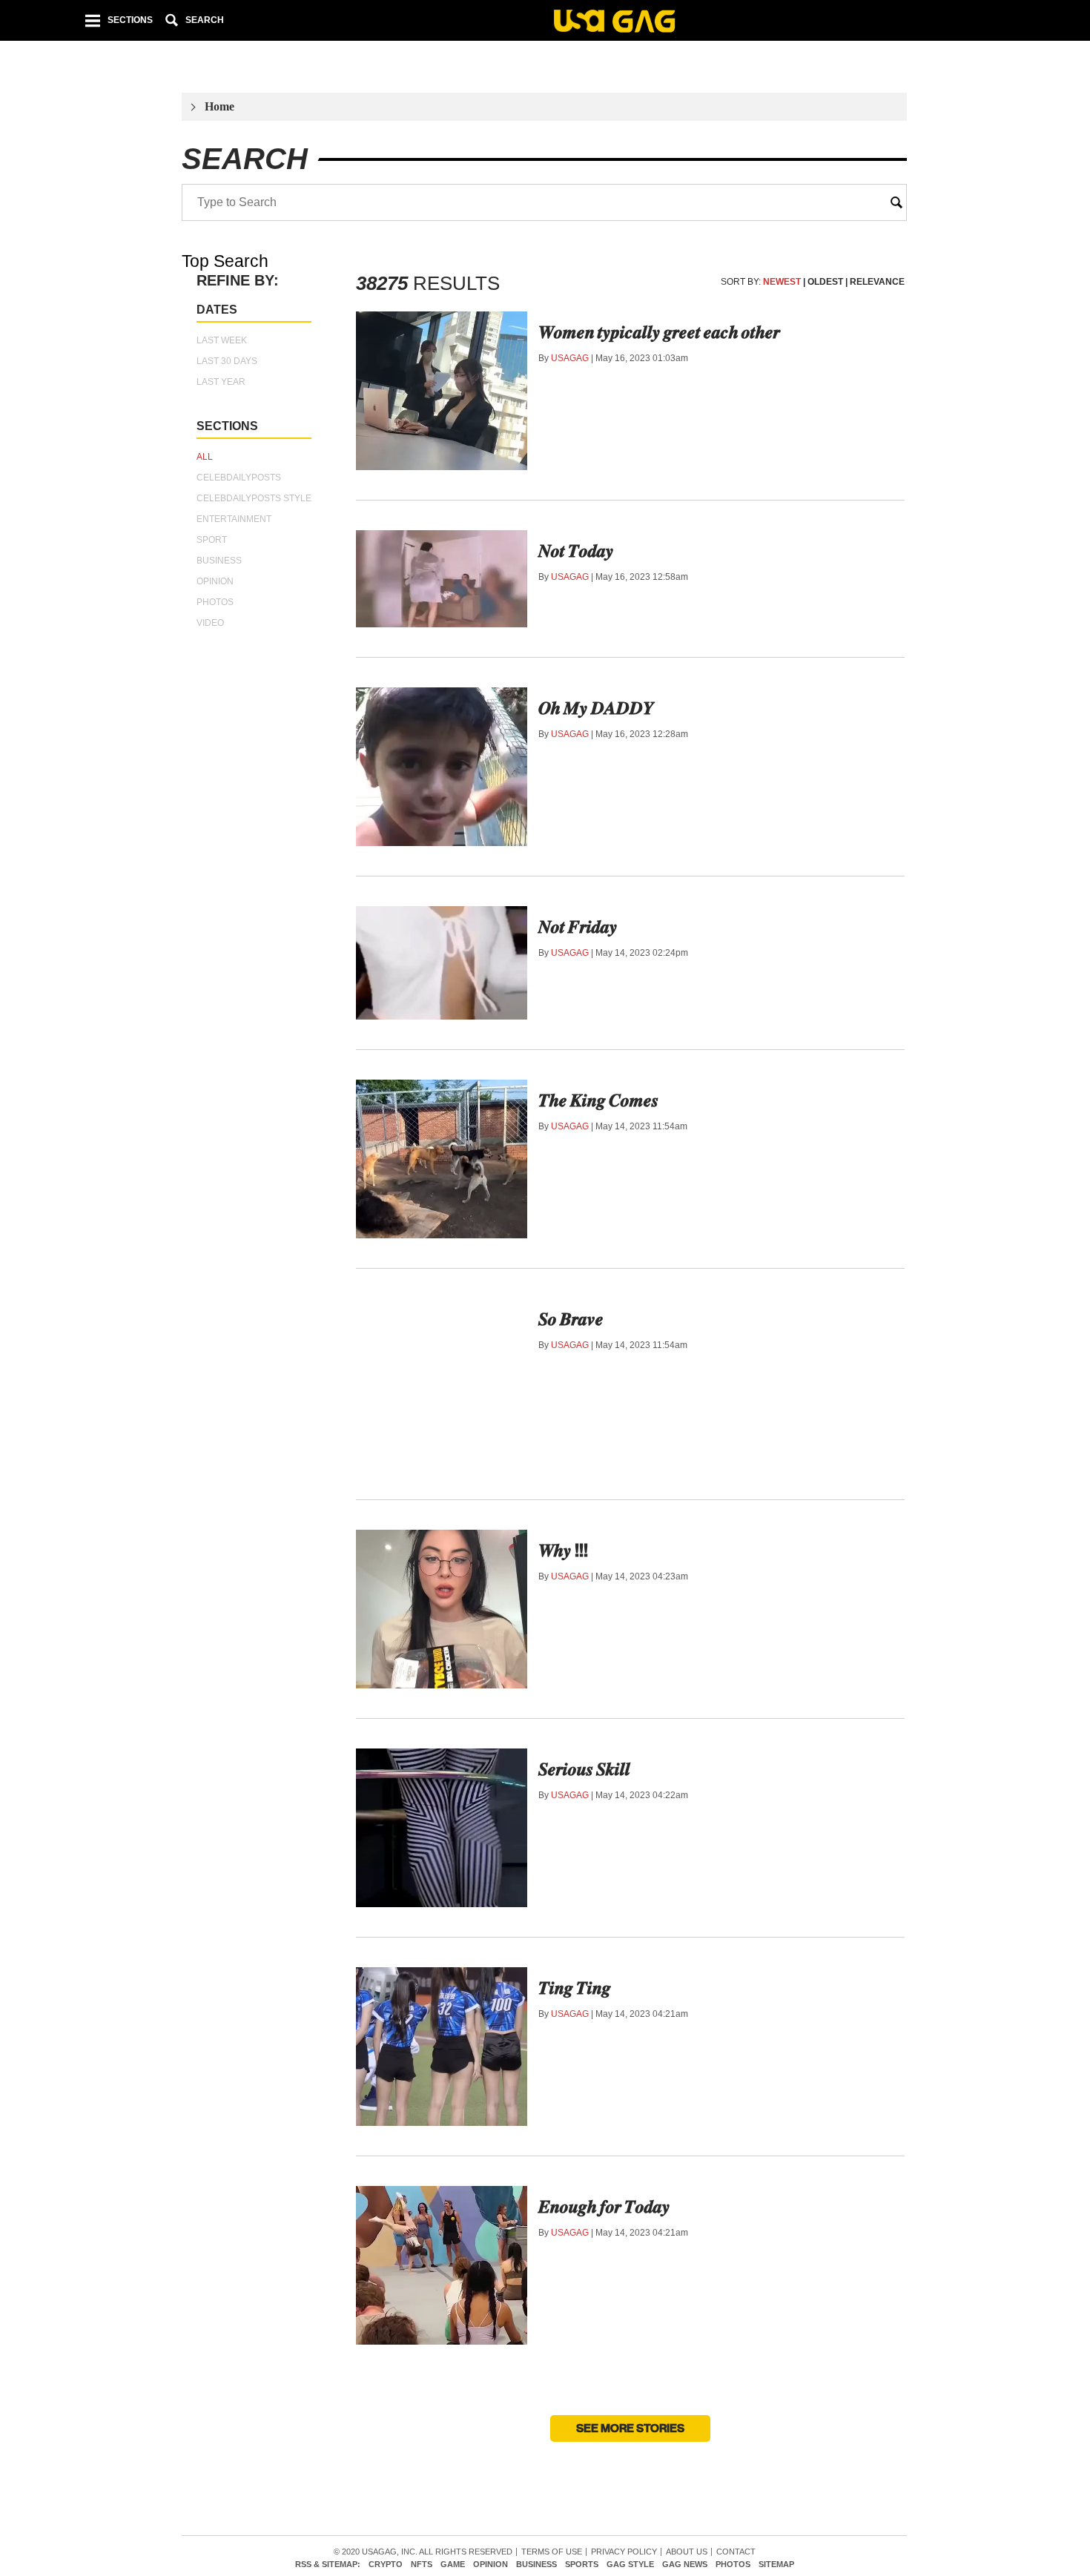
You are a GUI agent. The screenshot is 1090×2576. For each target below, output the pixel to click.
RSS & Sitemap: (328, 2565)
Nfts (422, 2565)
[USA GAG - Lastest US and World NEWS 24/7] (614, 23)
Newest (782, 282)
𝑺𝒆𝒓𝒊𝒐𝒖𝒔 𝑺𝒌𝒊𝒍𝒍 (584, 1769)
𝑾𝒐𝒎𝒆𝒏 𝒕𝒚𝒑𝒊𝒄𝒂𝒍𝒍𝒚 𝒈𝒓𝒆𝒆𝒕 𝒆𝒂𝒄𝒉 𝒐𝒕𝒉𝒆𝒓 (659, 332)
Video (210, 623)
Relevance (877, 282)
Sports (582, 2565)
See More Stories (630, 2428)
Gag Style (630, 2565)
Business (219, 561)
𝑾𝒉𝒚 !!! (563, 1550)
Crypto (386, 2565)
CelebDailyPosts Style (254, 498)
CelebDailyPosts (239, 478)
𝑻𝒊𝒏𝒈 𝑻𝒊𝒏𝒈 (575, 1988)
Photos (215, 602)
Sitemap (776, 2565)
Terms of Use (552, 2552)
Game (453, 2565)
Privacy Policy (624, 2552)
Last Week (222, 340)
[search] (896, 202)
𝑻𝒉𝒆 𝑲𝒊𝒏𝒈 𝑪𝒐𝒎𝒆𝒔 (598, 1100)
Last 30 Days (227, 361)
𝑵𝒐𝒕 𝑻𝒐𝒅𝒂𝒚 (576, 551)
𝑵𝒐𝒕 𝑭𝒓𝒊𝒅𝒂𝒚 (578, 927)
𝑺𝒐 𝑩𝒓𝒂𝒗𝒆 (571, 1319)
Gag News (685, 2565)
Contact (736, 2552)
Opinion (215, 581)
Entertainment (234, 519)
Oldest (825, 282)
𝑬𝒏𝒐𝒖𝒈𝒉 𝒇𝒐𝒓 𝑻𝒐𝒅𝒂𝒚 (604, 2207)
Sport (212, 540)
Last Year (221, 382)
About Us (687, 2552)
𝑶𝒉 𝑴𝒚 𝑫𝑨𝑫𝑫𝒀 (596, 708)
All (205, 457)
